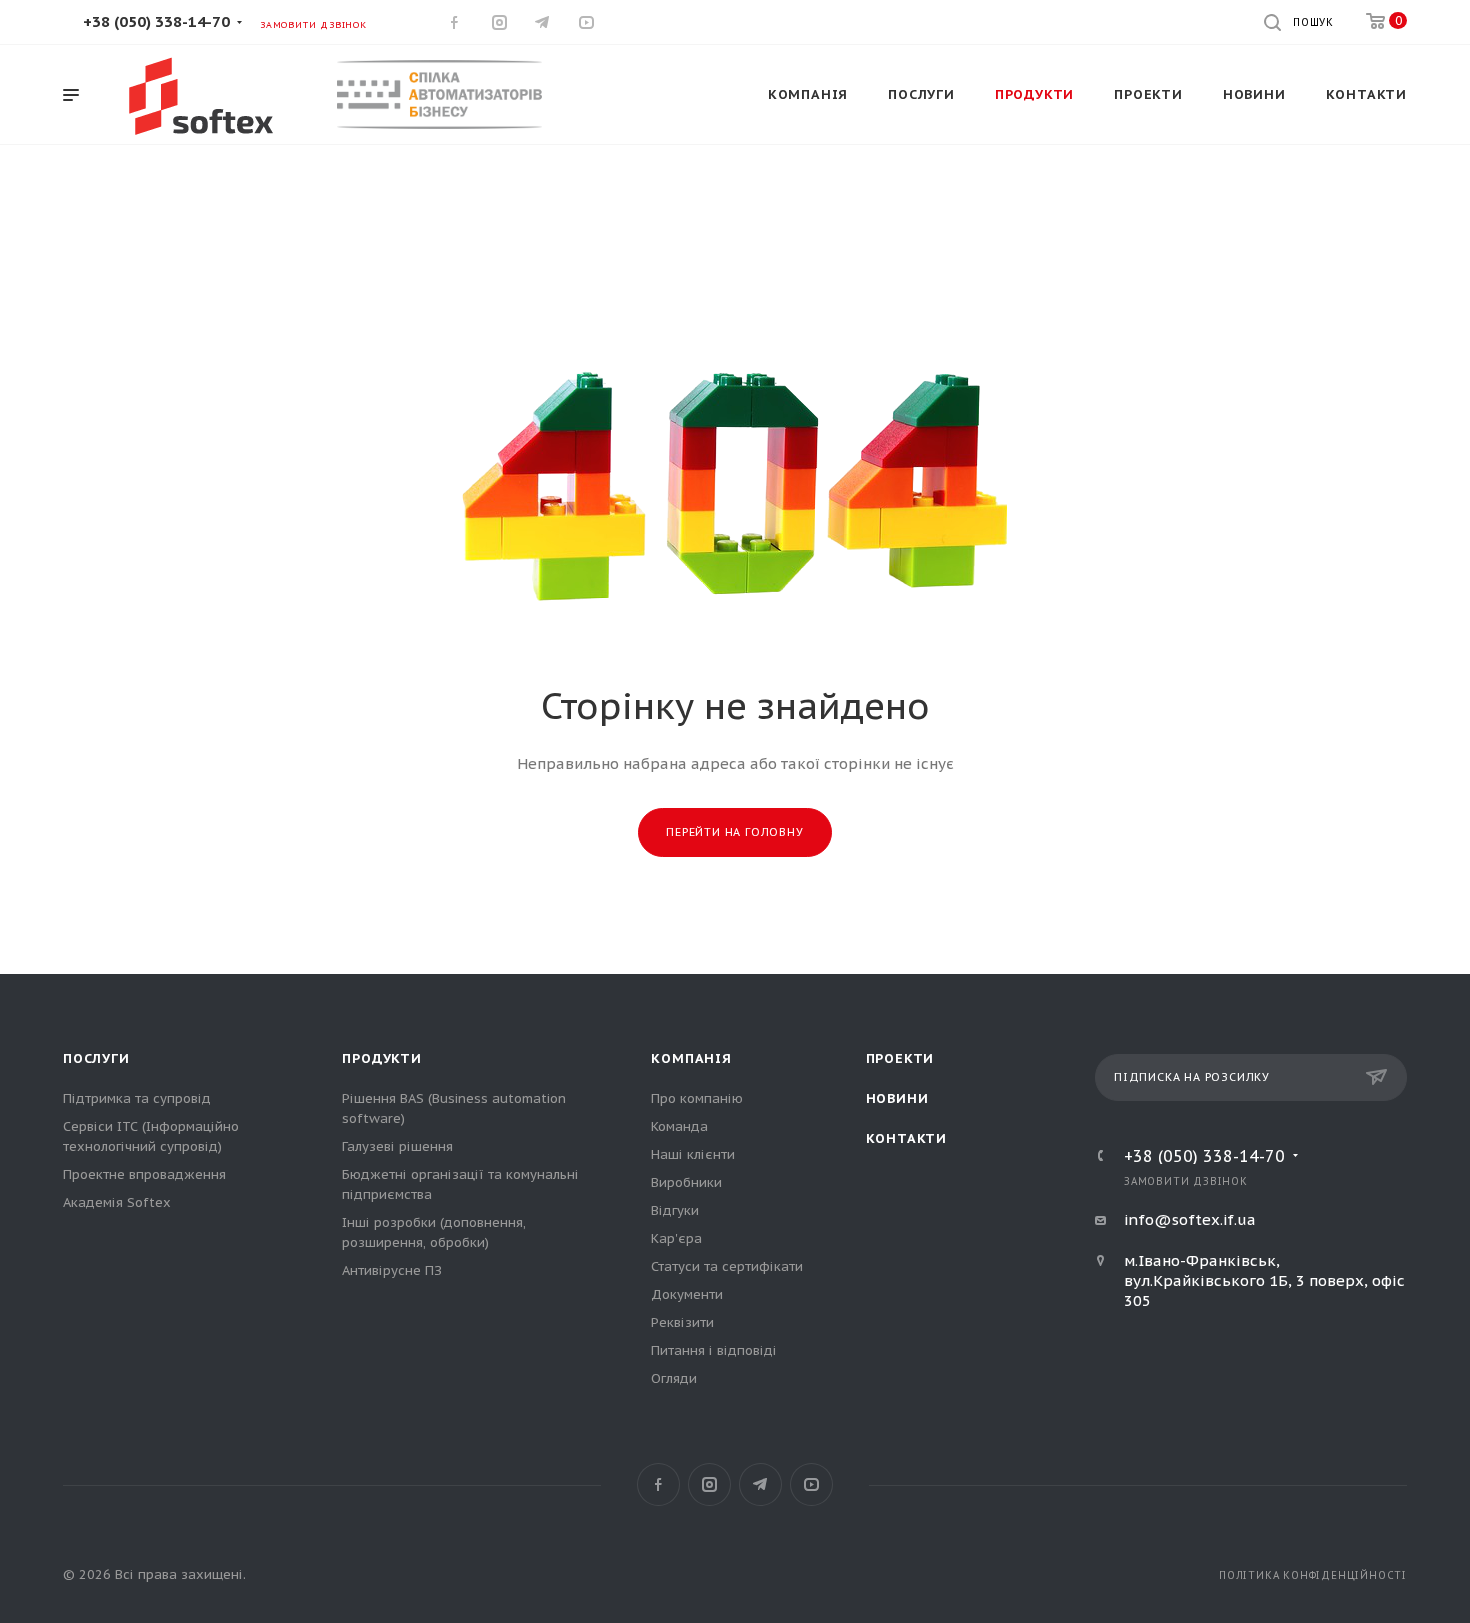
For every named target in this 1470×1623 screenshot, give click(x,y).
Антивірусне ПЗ (392, 1270)
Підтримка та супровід (137, 1098)
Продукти (381, 1058)
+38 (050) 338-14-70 (156, 21)
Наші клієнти (693, 1154)
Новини (897, 1098)
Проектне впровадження (144, 1174)
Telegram (760, 1484)
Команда (679, 1126)
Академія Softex (117, 1202)
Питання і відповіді (714, 1350)
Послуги (96, 1058)
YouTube (811, 1484)
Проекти (900, 1058)
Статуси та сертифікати (727, 1266)
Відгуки (675, 1210)
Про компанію (697, 1098)
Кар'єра (676, 1238)
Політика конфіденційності (1313, 1575)
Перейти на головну (734, 832)
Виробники (686, 1182)
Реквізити (682, 1322)
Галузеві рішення (397, 1146)
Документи (687, 1294)
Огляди (674, 1378)
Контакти (906, 1138)
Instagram (709, 1484)
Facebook (658, 1484)
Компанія (691, 1058)
